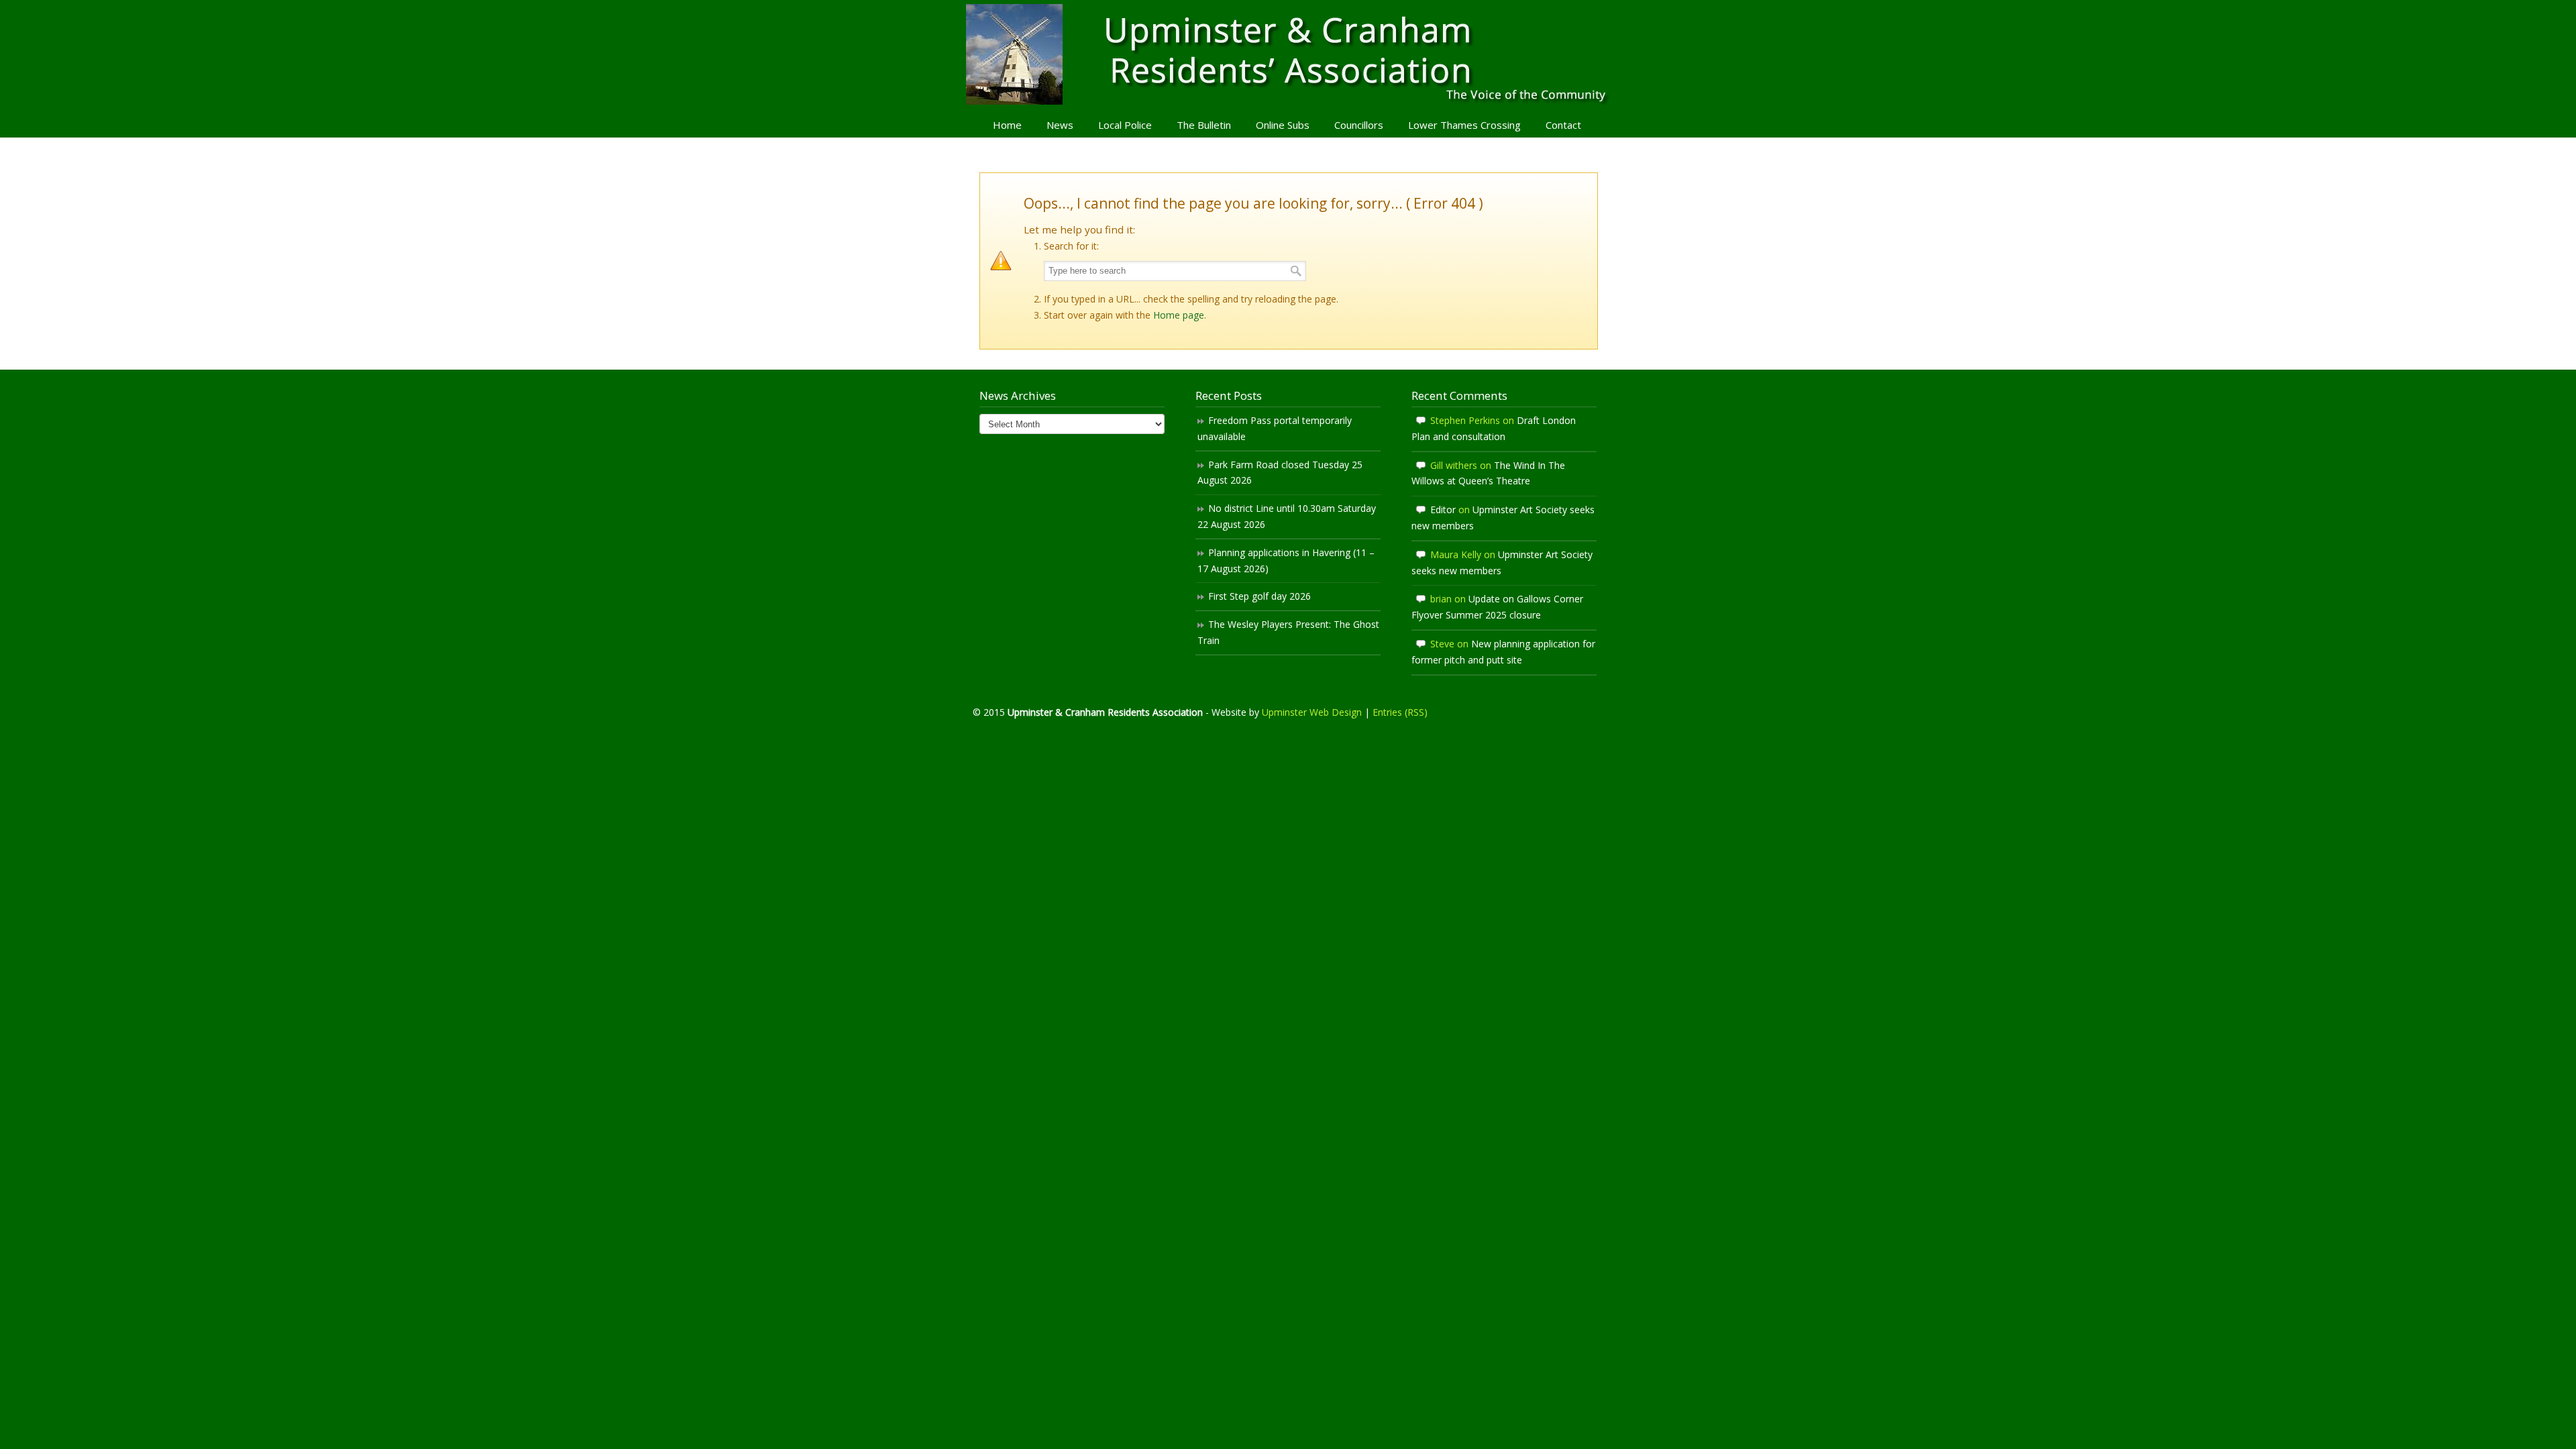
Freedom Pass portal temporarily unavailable (1275, 428)
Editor (1443, 509)
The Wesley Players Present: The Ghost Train (1288, 632)
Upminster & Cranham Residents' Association (1288, 54)
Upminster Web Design (1312, 712)
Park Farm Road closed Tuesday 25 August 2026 (1280, 473)
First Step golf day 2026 (1259, 596)
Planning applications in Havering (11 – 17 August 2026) (1286, 560)
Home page (1179, 315)
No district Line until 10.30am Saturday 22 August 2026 (1287, 516)
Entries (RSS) (1400, 712)
